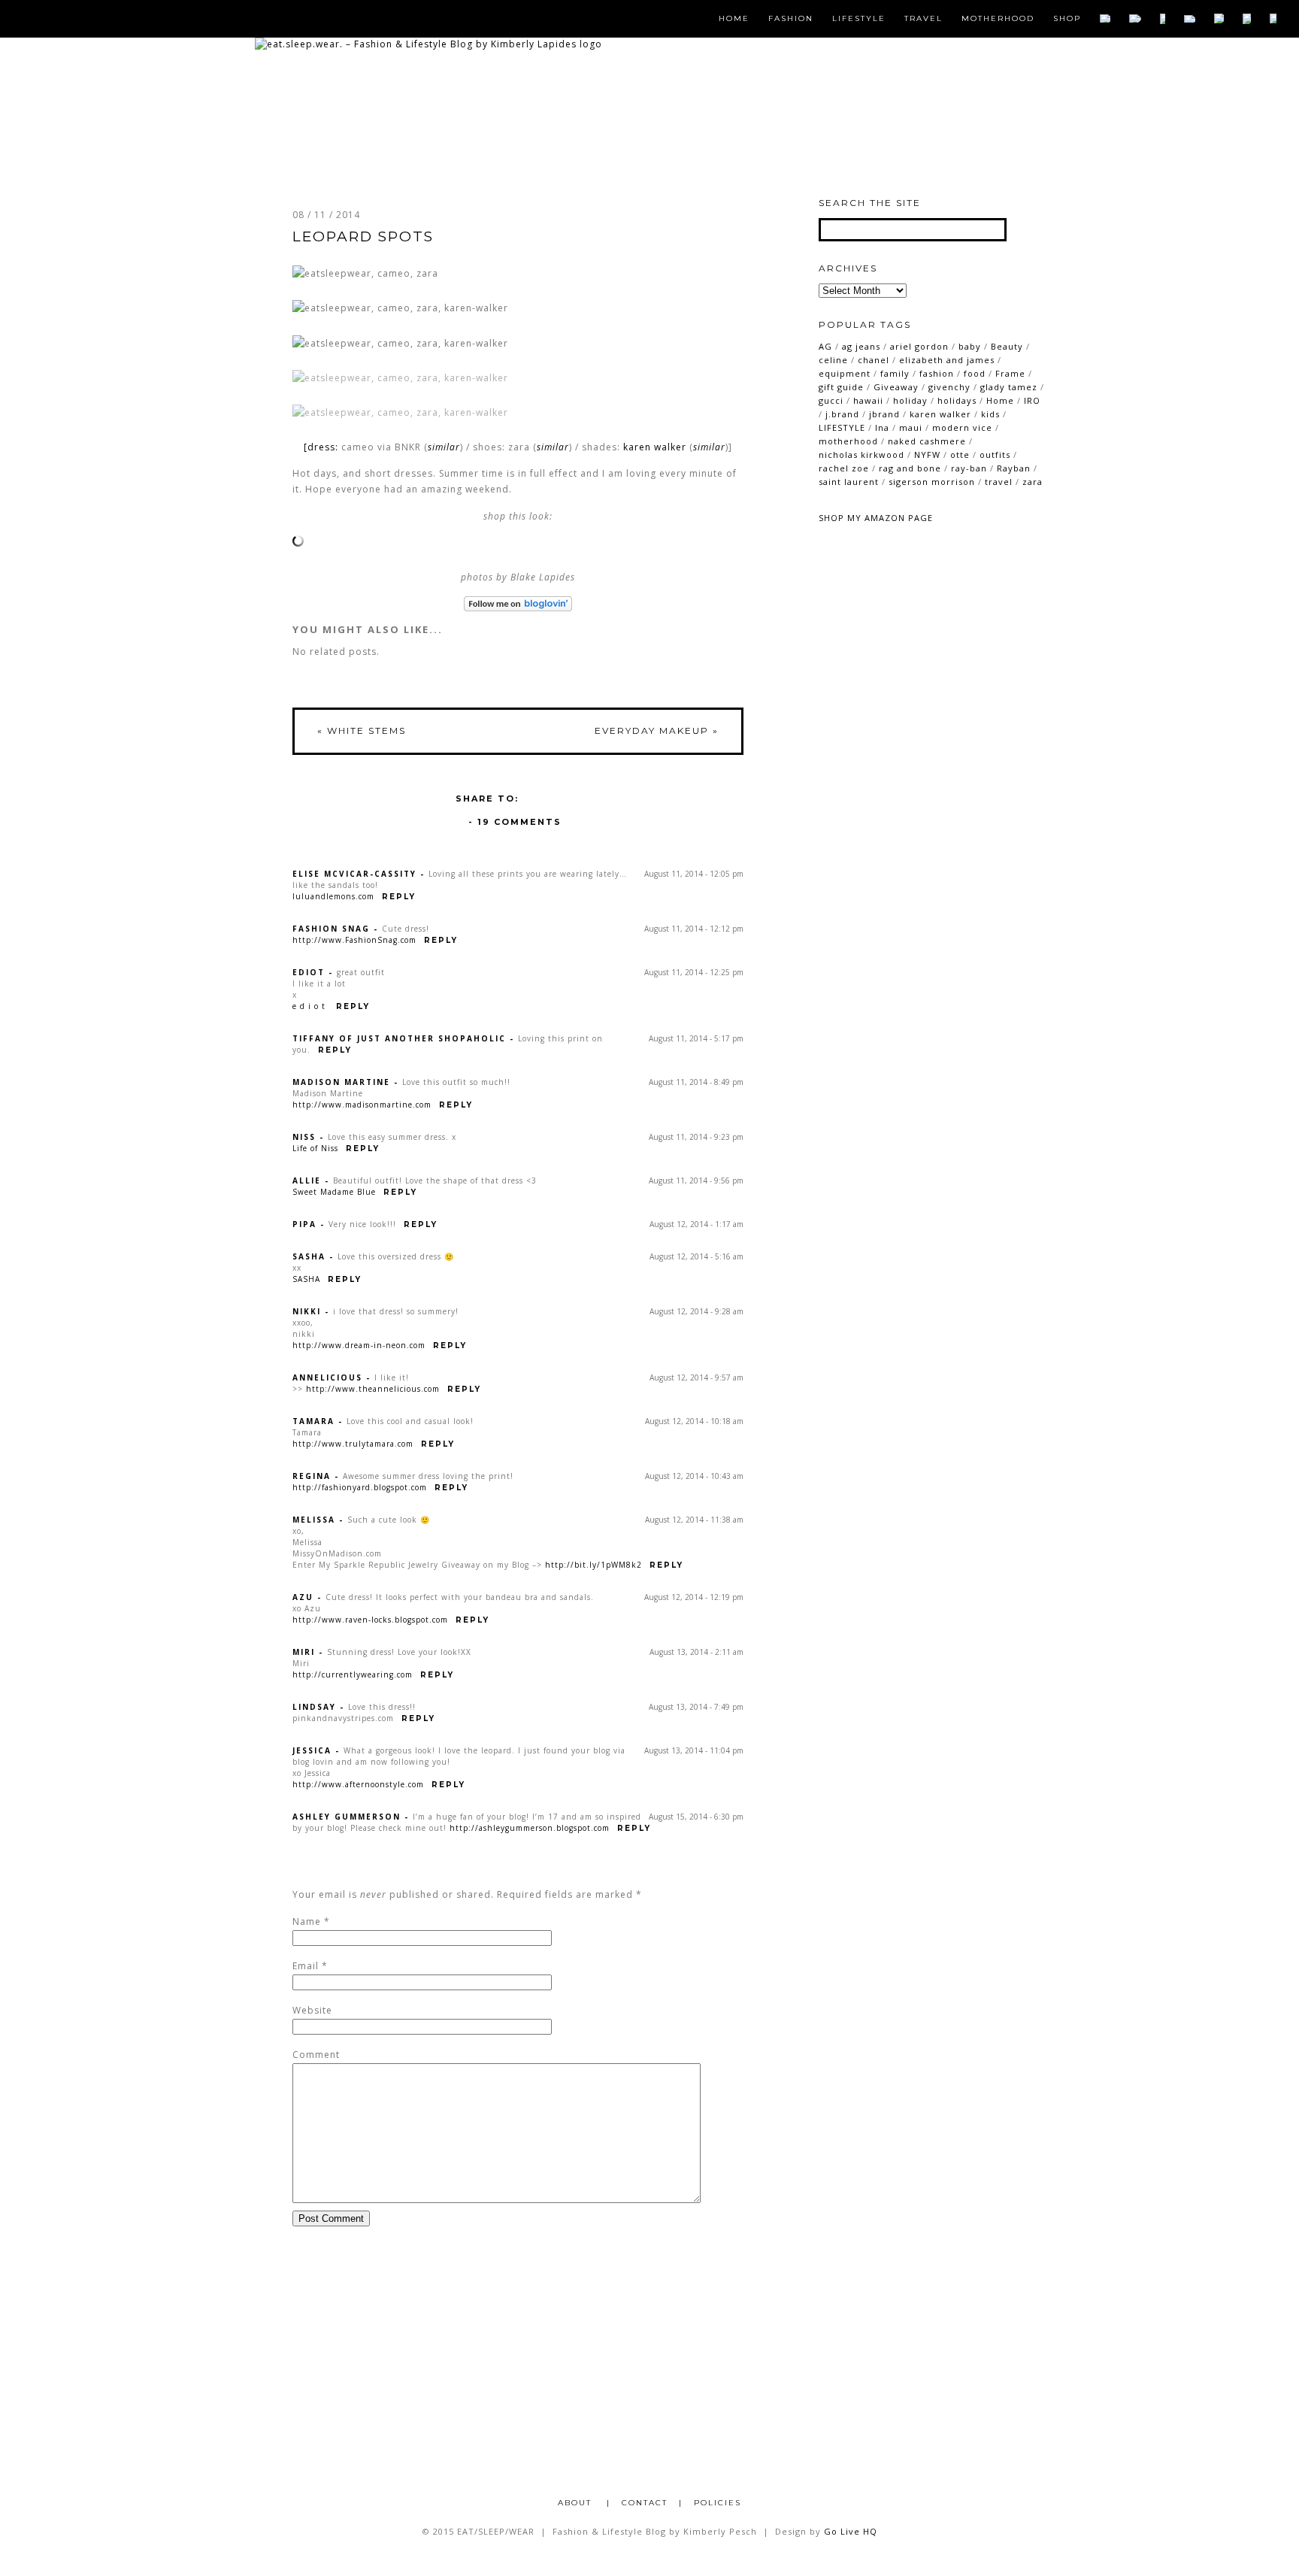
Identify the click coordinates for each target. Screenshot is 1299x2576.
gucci (831, 400)
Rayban (1014, 468)
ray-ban (969, 468)
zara (1033, 482)
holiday (910, 400)
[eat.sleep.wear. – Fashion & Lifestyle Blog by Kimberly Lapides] (428, 44)
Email (306, 1966)
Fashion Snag (331, 929)
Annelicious (327, 1377)
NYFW (927, 455)
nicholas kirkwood (861, 455)
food (975, 373)
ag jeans (861, 346)
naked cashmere (927, 441)
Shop (1067, 19)
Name (307, 1921)
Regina (312, 1476)
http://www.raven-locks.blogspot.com (370, 1620)
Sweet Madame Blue (334, 1192)
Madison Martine (341, 1082)
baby (970, 346)
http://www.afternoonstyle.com (358, 1784)
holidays (957, 400)
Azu (303, 1597)
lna (882, 427)
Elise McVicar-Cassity (354, 874)
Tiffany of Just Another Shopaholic (399, 1038)
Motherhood (998, 19)
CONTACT (645, 2503)
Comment (316, 2055)
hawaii (868, 400)
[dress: (322, 447)
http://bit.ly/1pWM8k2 (593, 1565)
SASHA (306, 1279)
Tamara (313, 1421)
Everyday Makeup (657, 730)
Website (312, 2010)
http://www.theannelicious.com (373, 1389)
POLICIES (718, 2503)
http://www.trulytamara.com (353, 1444)
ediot (309, 972)
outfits (995, 455)
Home (734, 19)
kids (990, 414)
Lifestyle (859, 19)
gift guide (841, 387)
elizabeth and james (947, 360)
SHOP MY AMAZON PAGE (876, 518)
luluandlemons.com (333, 896)
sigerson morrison (932, 482)
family (895, 373)
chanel (874, 360)
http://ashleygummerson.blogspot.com (530, 1828)
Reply (399, 897)
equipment (845, 373)
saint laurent (849, 482)
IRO (1032, 400)
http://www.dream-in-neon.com (359, 1345)
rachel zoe (844, 468)
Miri (304, 1652)
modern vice (962, 427)
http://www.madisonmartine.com (362, 1105)
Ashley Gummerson (347, 1817)
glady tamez (1009, 387)
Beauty (1007, 346)
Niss (304, 1137)
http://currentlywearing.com (353, 1674)
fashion (937, 373)
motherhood (848, 441)
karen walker (655, 447)
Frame (1010, 373)
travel (999, 482)
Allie (307, 1180)
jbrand (884, 414)
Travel (924, 19)
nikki (307, 1311)
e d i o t (310, 1006)
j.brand (842, 414)
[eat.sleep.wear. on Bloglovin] (518, 604)
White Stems (362, 730)
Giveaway (896, 387)
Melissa (314, 1520)
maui (911, 427)
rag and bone (910, 468)
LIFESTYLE (842, 427)
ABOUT (577, 2503)
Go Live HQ (851, 2531)
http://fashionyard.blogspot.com (360, 1487)
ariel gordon (919, 346)
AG (825, 346)
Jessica (312, 1750)
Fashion (791, 19)
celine (833, 360)
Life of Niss (315, 1148)
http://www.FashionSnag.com (354, 940)
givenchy (949, 387)
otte (960, 455)
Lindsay (314, 1707)
